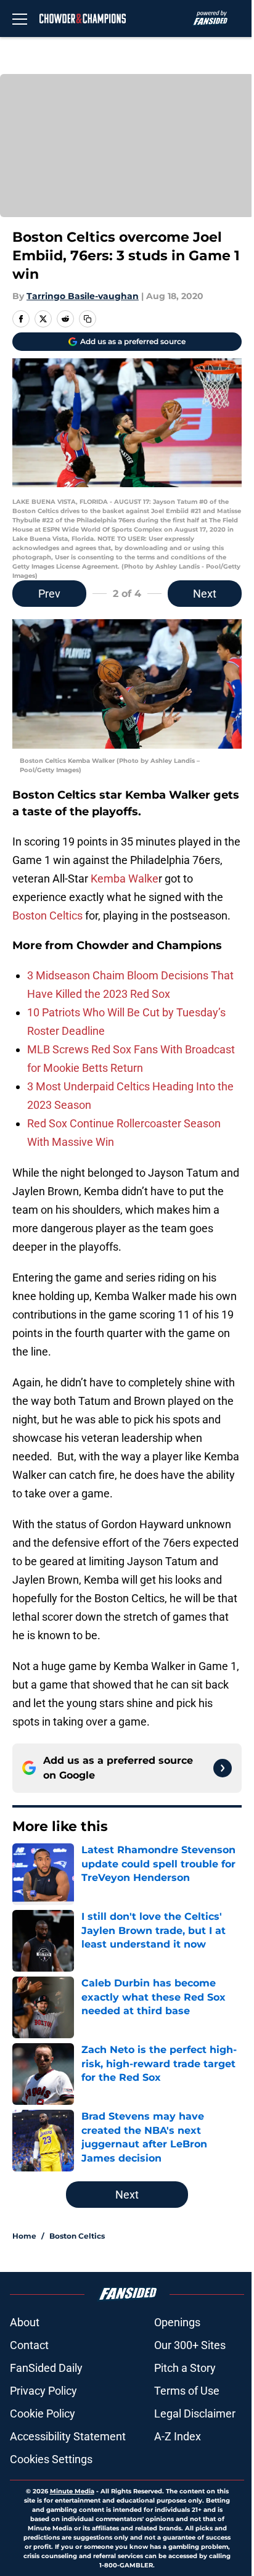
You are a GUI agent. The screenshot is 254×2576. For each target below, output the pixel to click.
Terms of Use (187, 2391)
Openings (177, 2322)
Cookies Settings (51, 2459)
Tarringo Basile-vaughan (83, 296)
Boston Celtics (47, 916)
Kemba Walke (125, 879)
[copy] (88, 319)
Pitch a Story (185, 2368)
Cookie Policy (43, 2413)
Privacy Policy (43, 2391)
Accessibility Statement (68, 2436)
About (25, 2322)
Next (205, 594)
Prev (49, 594)
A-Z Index (178, 2436)
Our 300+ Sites (190, 2345)
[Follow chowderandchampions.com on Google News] (223, 1768)
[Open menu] (20, 19)
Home (24, 2236)
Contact (29, 2345)
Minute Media (72, 2491)
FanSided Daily (46, 2368)
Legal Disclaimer (195, 2413)
